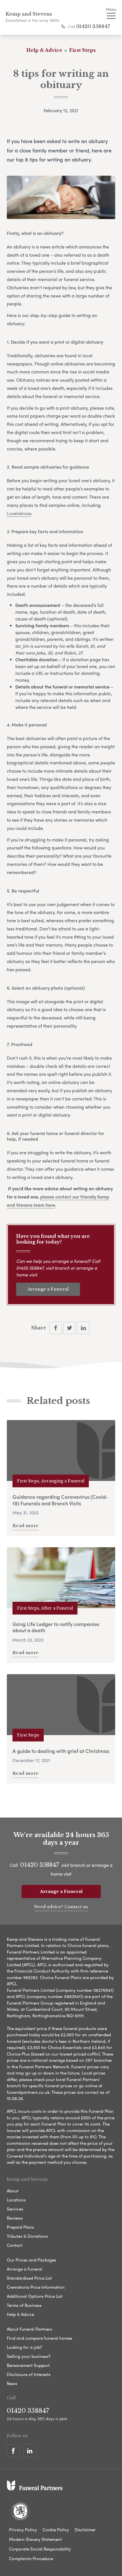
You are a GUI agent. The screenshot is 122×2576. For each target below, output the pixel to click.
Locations (16, 2200)
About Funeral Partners (30, 2329)
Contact (15, 2245)
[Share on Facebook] (56, 1328)
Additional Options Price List (35, 2296)
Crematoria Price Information (36, 2287)
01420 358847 (93, 26)
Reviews (15, 2218)
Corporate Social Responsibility (40, 2549)
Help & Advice (20, 2314)
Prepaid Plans (20, 2227)
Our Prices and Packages (31, 2260)
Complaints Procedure (31, 2558)
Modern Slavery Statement (35, 2539)
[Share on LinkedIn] (83, 1328)
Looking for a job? (24, 2347)
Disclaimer (85, 2530)
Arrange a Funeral (48, 1289)
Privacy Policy (23, 2530)
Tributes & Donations (27, 2236)
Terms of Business (24, 2305)
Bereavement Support (28, 2365)
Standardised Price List (29, 2278)
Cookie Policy (56, 2530)
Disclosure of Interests (29, 2374)
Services (15, 2209)
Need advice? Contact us (61, 1907)
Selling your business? (29, 2356)
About (13, 2191)
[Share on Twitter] (70, 1328)
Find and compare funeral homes (40, 2338)
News (12, 2383)
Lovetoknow (19, 513)
